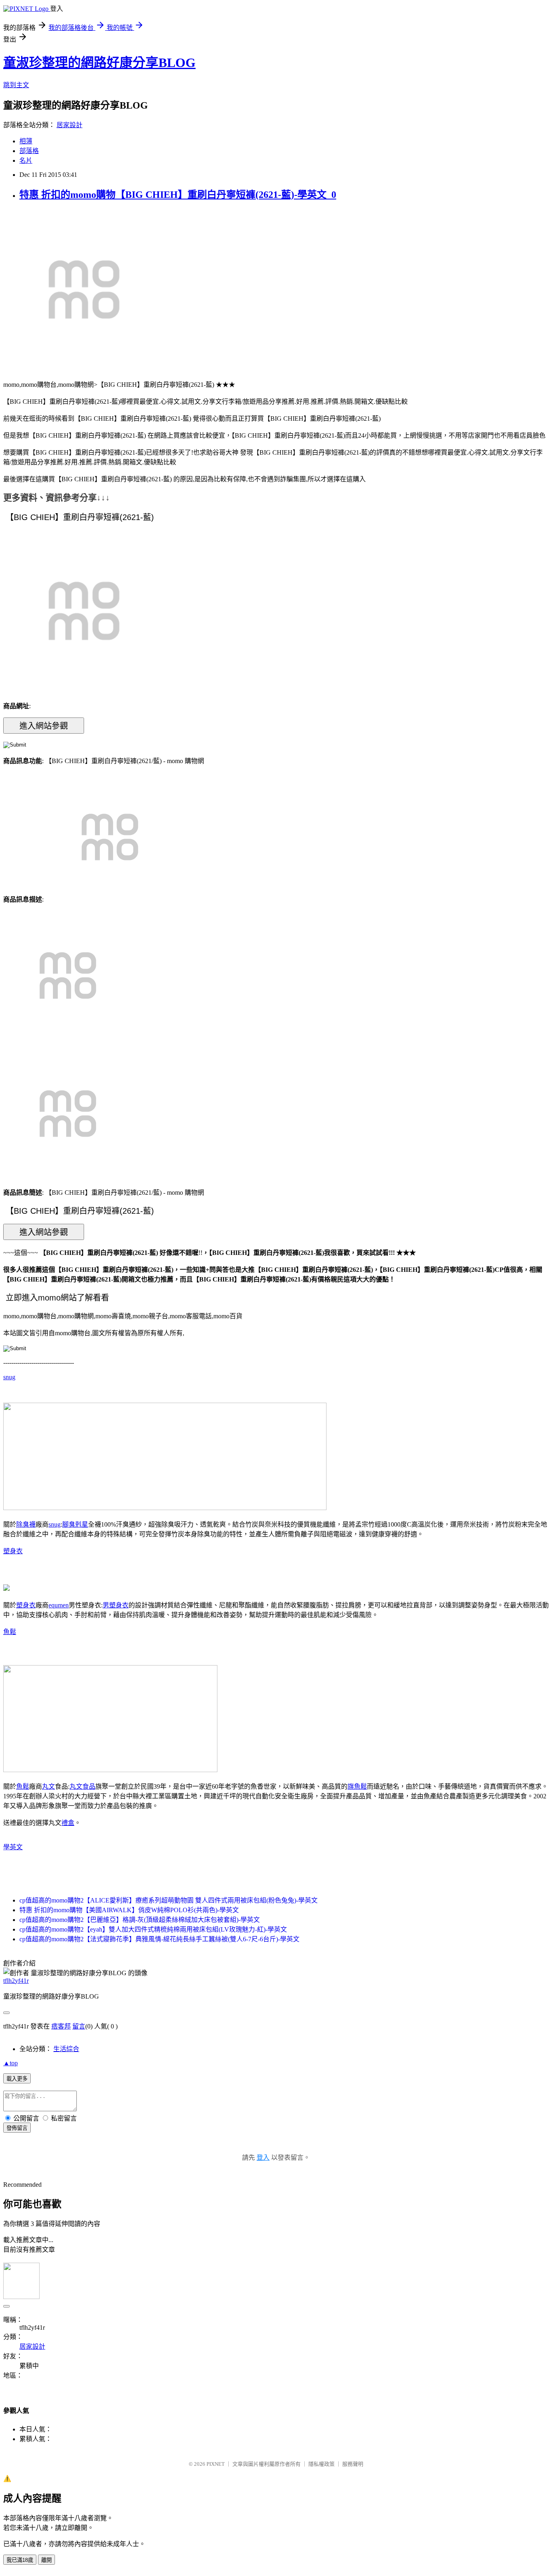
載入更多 (17, 2079)
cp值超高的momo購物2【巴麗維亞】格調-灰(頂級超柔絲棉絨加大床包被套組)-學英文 (140, 1920)
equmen (59, 1605)
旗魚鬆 (357, 1786)
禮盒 (68, 1823)
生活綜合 (66, 2049)
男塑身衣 (116, 1605)
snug (9, 1377)
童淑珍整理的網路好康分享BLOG (99, 63)
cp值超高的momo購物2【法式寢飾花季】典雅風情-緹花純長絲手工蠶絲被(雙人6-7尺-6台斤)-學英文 (159, 1939)
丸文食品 (82, 1786)
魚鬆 (10, 1632)
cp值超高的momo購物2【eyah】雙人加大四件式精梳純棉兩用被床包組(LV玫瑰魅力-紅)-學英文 (153, 1929)
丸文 (48, 1786)
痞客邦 (61, 2026)
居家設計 (70, 125)
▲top (11, 2063)
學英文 (13, 1847)
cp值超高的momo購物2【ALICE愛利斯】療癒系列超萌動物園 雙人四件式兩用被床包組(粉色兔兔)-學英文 (169, 1900)
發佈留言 (17, 2128)
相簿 (26, 141)
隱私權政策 (321, 2464)
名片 (26, 160)
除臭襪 (26, 1524)
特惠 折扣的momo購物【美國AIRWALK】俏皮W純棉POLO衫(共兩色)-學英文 (129, 1910)
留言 (79, 2026)
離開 (46, 2560)
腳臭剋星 (75, 1524)
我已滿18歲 (20, 2560)
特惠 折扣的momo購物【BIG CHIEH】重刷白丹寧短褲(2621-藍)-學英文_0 (178, 195)
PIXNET (216, 2464)
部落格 (29, 151)
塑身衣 (13, 1551)
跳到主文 (16, 85)
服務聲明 (353, 2464)
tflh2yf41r (16, 1981)
